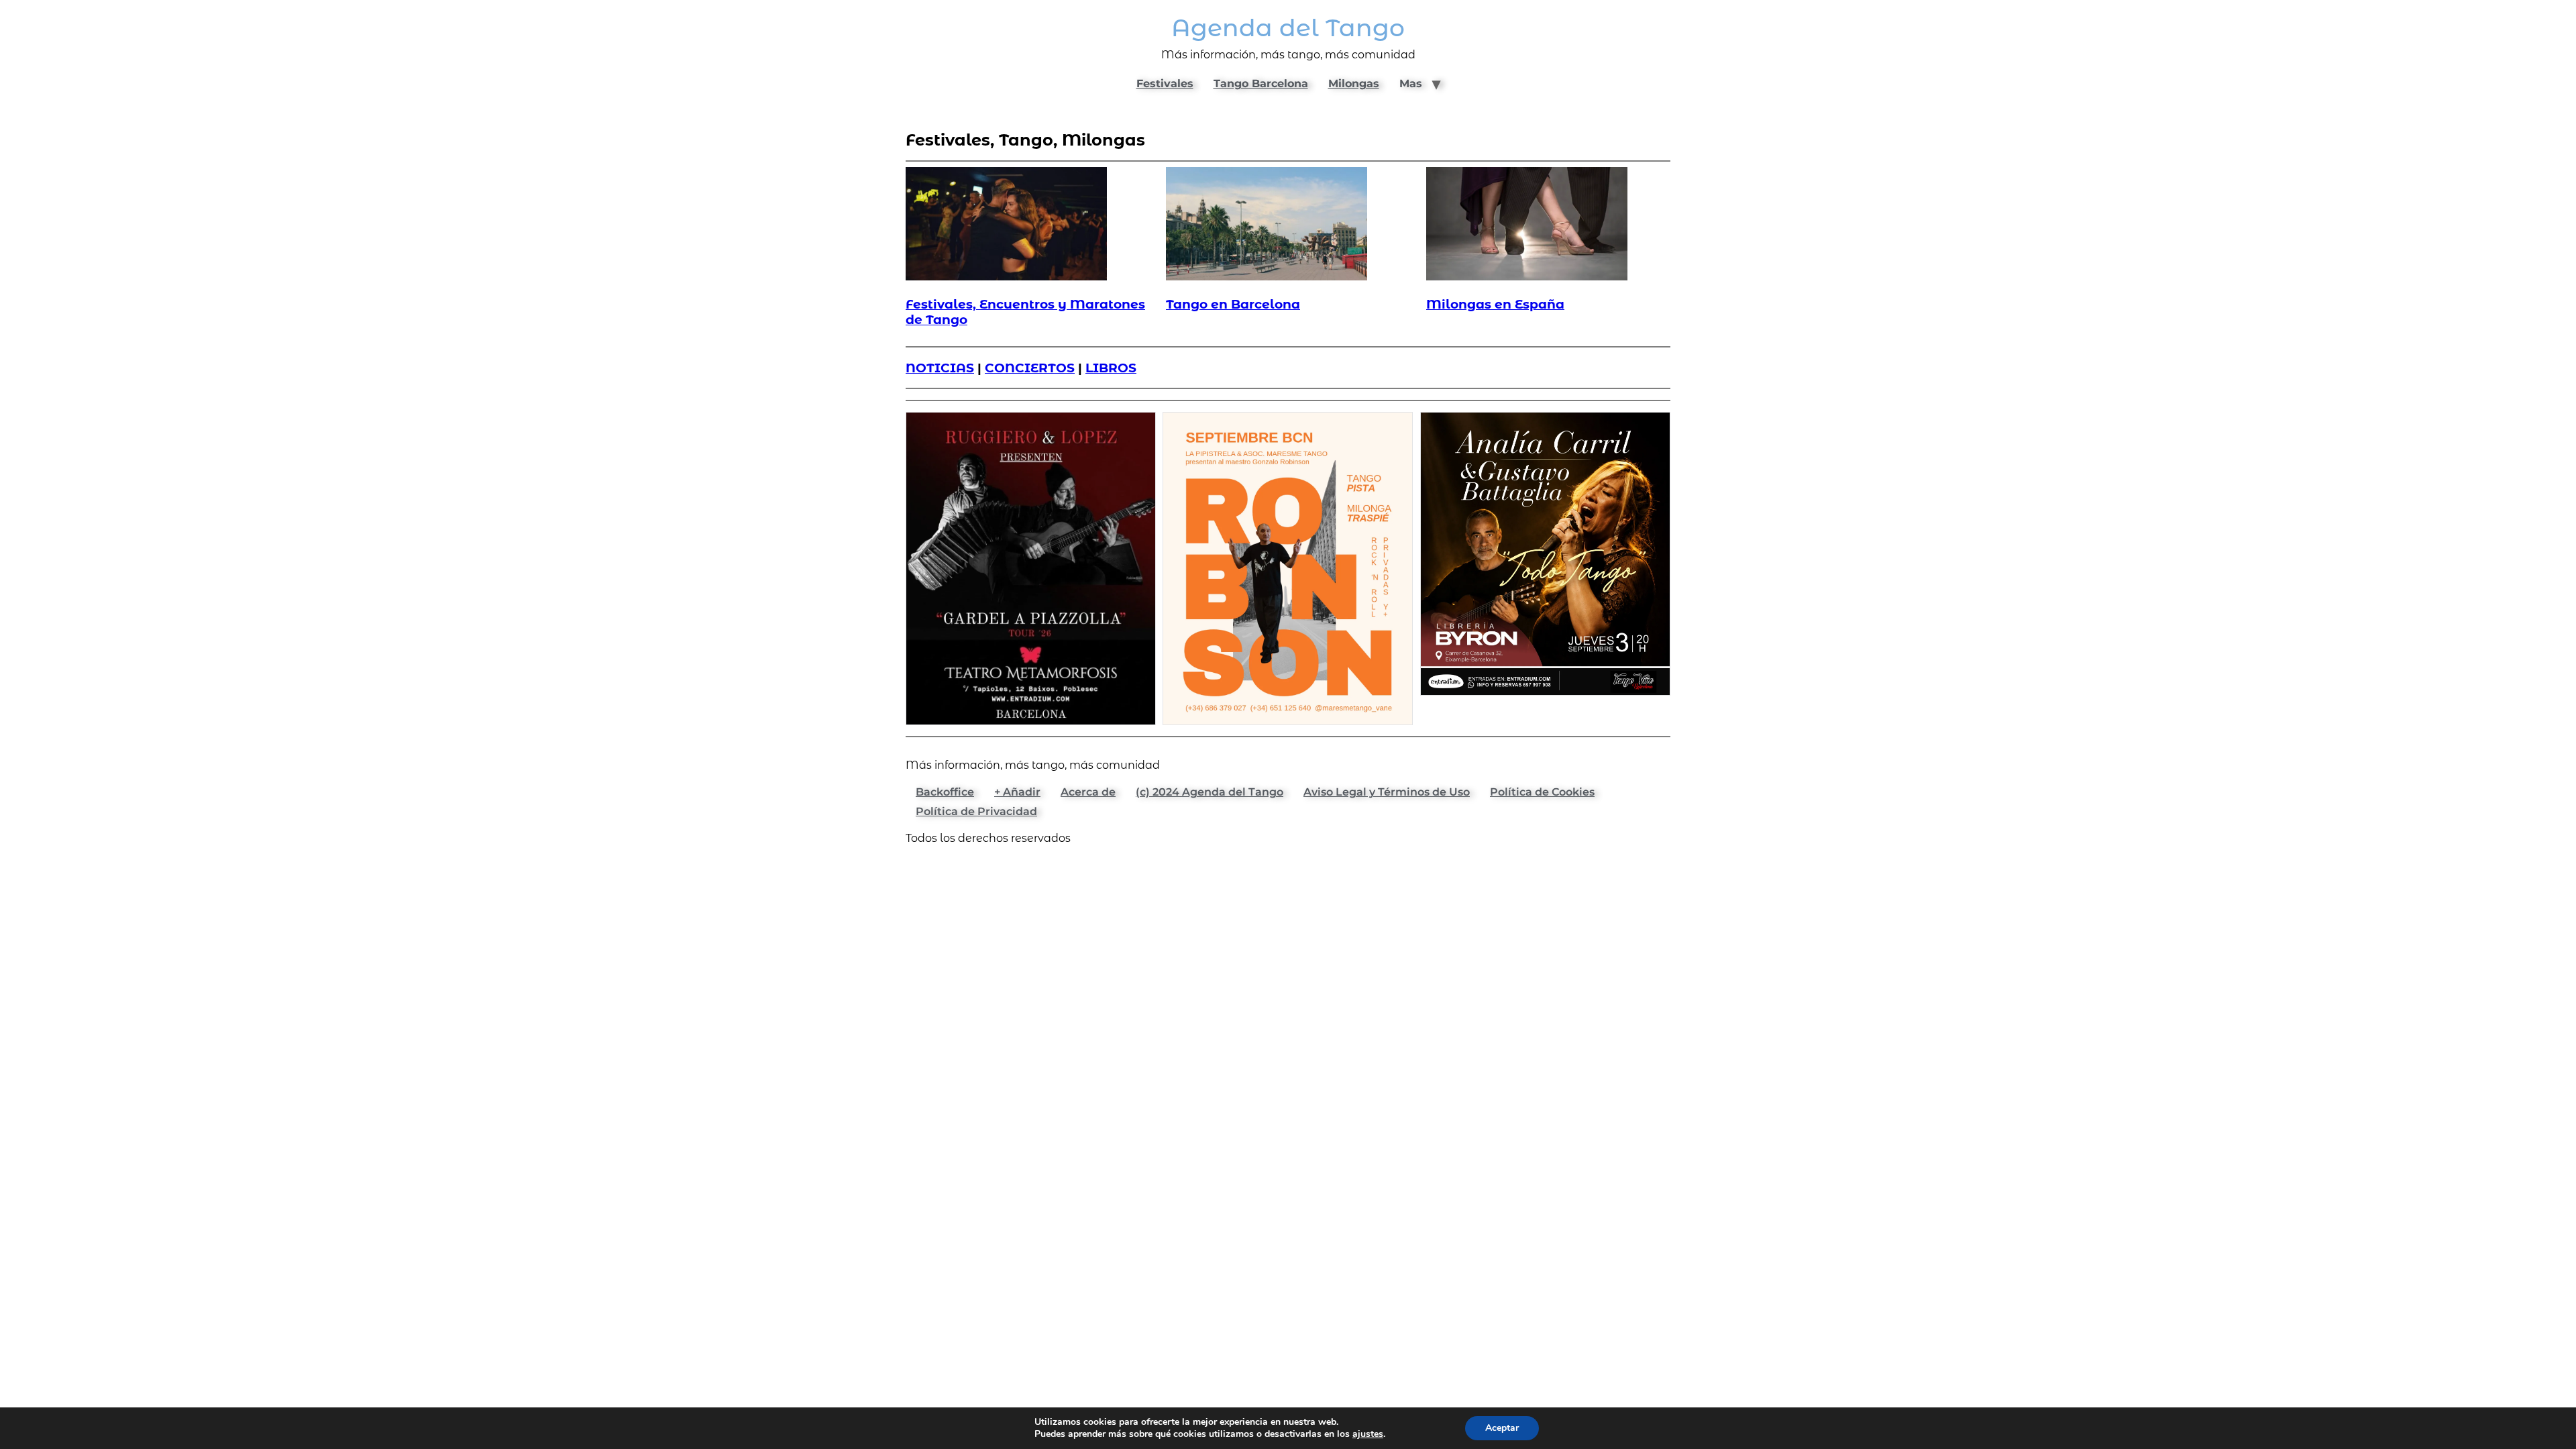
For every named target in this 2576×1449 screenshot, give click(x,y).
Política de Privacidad (976, 811)
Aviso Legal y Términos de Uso (1387, 792)
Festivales (1165, 84)
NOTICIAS (940, 368)
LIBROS (1111, 368)
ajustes (1368, 1434)
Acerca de (1088, 792)
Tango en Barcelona (1233, 304)
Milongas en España (1495, 304)
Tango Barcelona (1261, 84)
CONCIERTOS (1030, 368)
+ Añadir (1017, 792)
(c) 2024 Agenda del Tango (1210, 792)
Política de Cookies (1542, 792)
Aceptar (1502, 1428)
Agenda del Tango (1288, 28)
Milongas (1354, 84)
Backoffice (945, 792)
